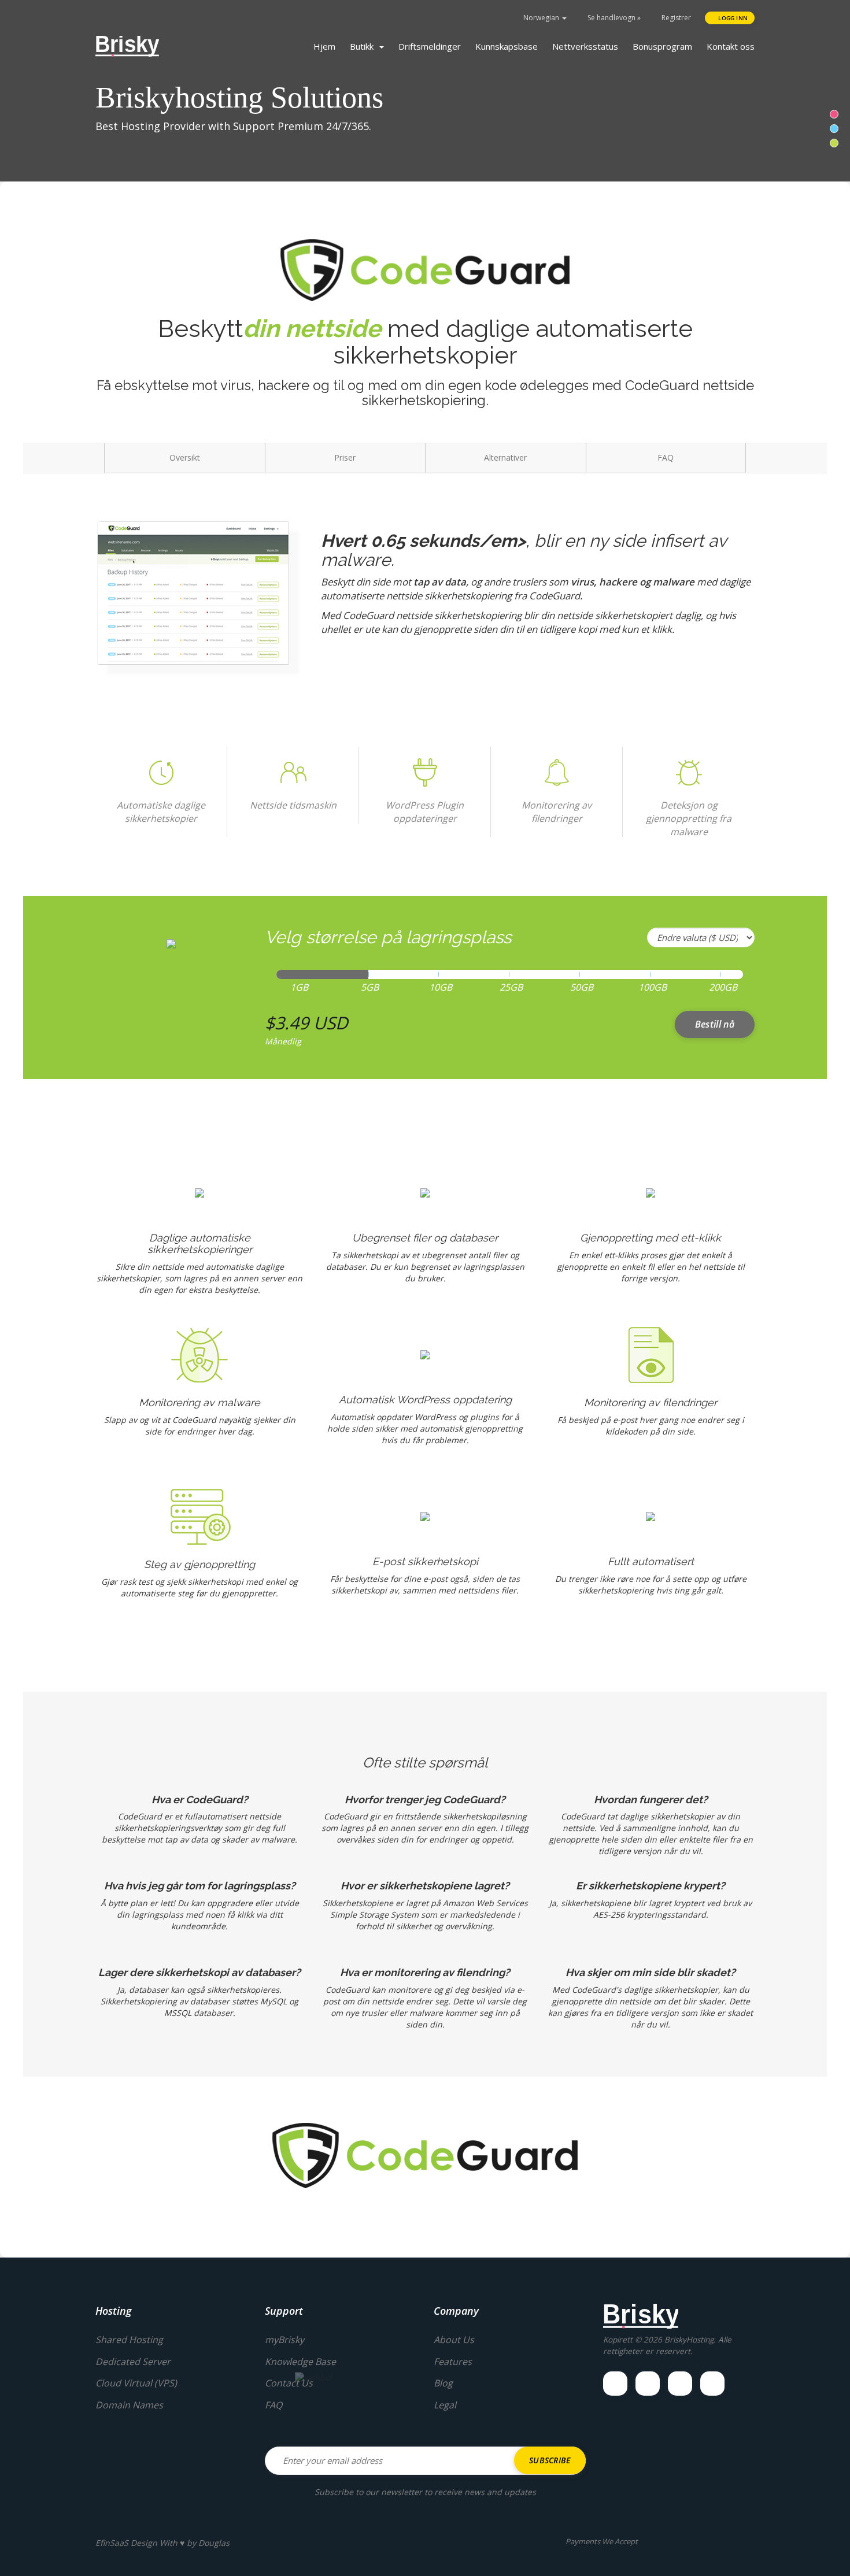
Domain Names (129, 2405)
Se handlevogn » (613, 18)
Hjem (324, 46)
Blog (443, 2383)
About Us (454, 2340)
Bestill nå (715, 1024)
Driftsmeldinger (430, 46)
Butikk (364, 46)
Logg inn (732, 18)
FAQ (666, 457)
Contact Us (289, 2383)
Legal (445, 2405)
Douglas (214, 2543)
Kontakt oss (731, 46)
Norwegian (541, 18)
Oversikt (185, 457)
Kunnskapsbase (507, 46)
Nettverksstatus (585, 46)
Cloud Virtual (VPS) (136, 2383)
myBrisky (284, 2340)
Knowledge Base (300, 2362)
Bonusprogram (662, 46)
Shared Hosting (129, 2340)
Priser (345, 457)
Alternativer (505, 457)
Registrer (675, 18)
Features (453, 2362)
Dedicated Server (133, 2362)
